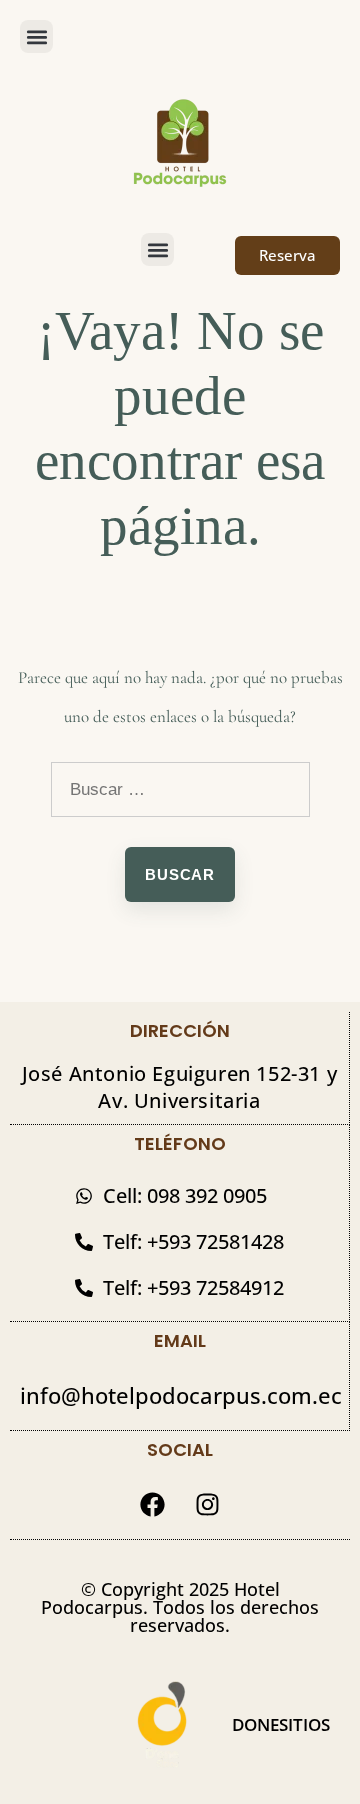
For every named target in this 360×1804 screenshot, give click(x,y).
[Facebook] (153, 1504)
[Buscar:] (180, 789)
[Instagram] (208, 1504)
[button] (36, 36)
